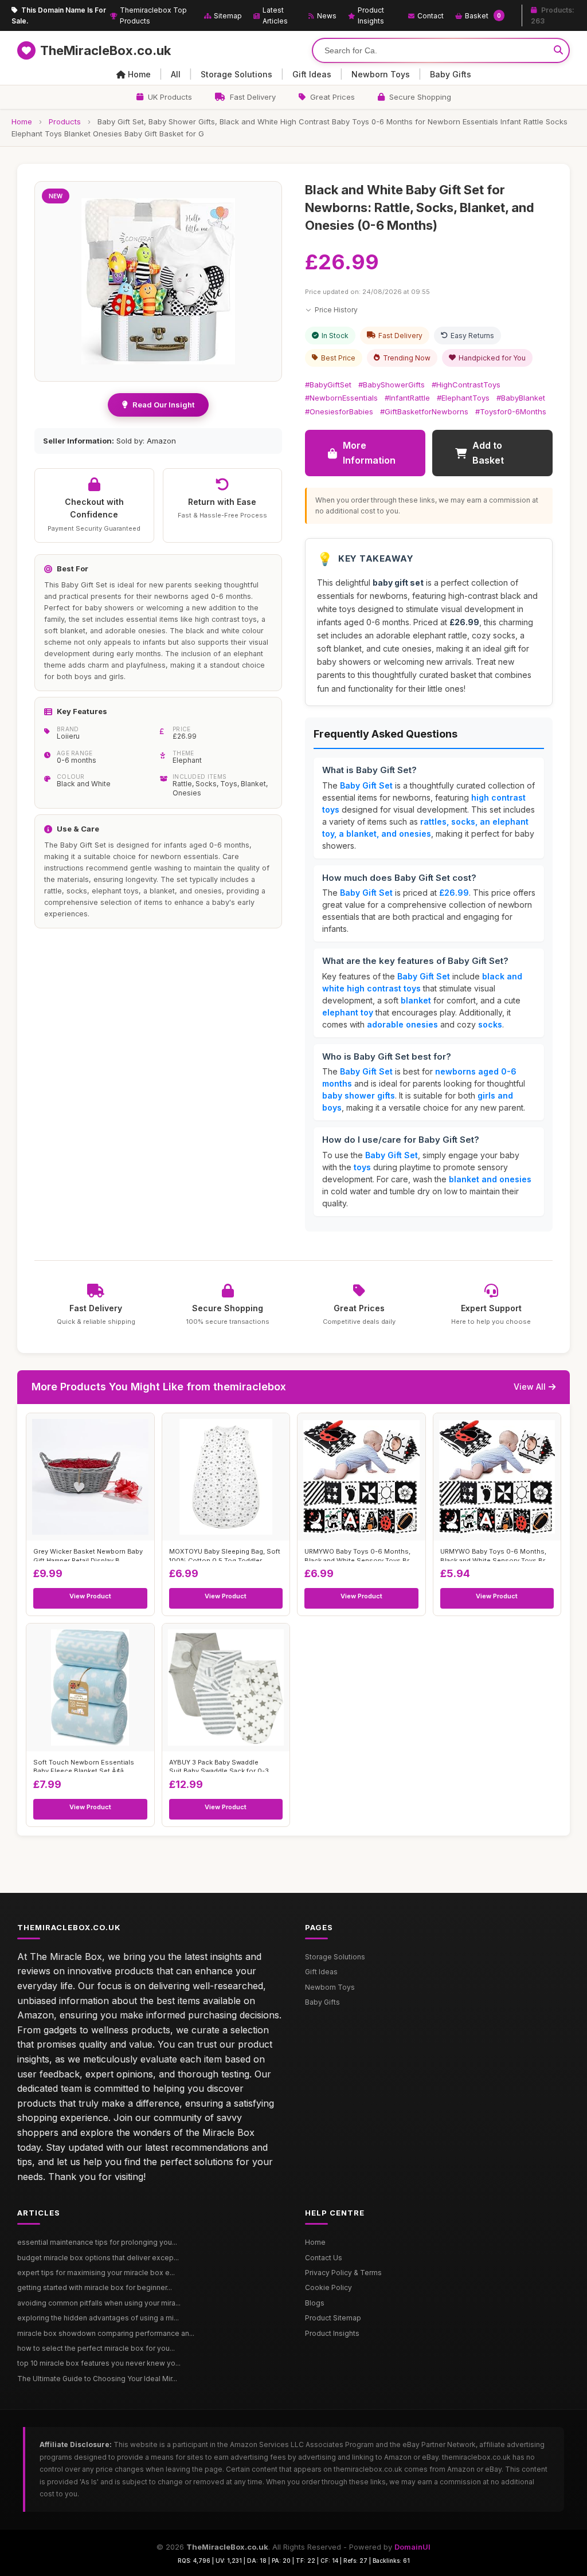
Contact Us (324, 2258)
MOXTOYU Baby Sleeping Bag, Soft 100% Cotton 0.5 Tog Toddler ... (225, 1554)
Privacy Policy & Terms (343, 2273)
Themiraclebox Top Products (153, 15)
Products (65, 121)
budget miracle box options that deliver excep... (98, 2258)
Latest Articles (275, 15)
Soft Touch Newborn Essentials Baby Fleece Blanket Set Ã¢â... (84, 1765)
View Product (90, 1596)
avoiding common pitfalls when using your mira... (99, 2303)
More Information (369, 453)
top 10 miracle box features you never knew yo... (99, 2363)
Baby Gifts (451, 74)
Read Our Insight (163, 405)
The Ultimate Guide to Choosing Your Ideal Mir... (97, 2379)
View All (530, 1387)
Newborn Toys (381, 74)
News (327, 16)
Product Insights (371, 15)
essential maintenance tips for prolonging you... (97, 2242)
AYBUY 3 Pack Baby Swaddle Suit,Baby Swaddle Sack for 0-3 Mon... (219, 1765)
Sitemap (228, 16)
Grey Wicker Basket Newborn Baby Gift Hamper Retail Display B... (88, 1554)
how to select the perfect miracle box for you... (96, 2348)
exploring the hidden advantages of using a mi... (98, 2318)
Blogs (315, 2303)
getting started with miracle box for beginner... (95, 2287)
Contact (431, 16)
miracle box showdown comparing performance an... (106, 2333)
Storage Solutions (236, 74)
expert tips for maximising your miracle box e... (96, 2273)
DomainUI (412, 2547)
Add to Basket (488, 453)
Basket (483, 16)
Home (139, 74)
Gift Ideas (312, 74)
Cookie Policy (328, 2287)
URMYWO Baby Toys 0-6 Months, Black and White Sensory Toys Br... (359, 1554)
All (176, 74)
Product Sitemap (333, 2318)
